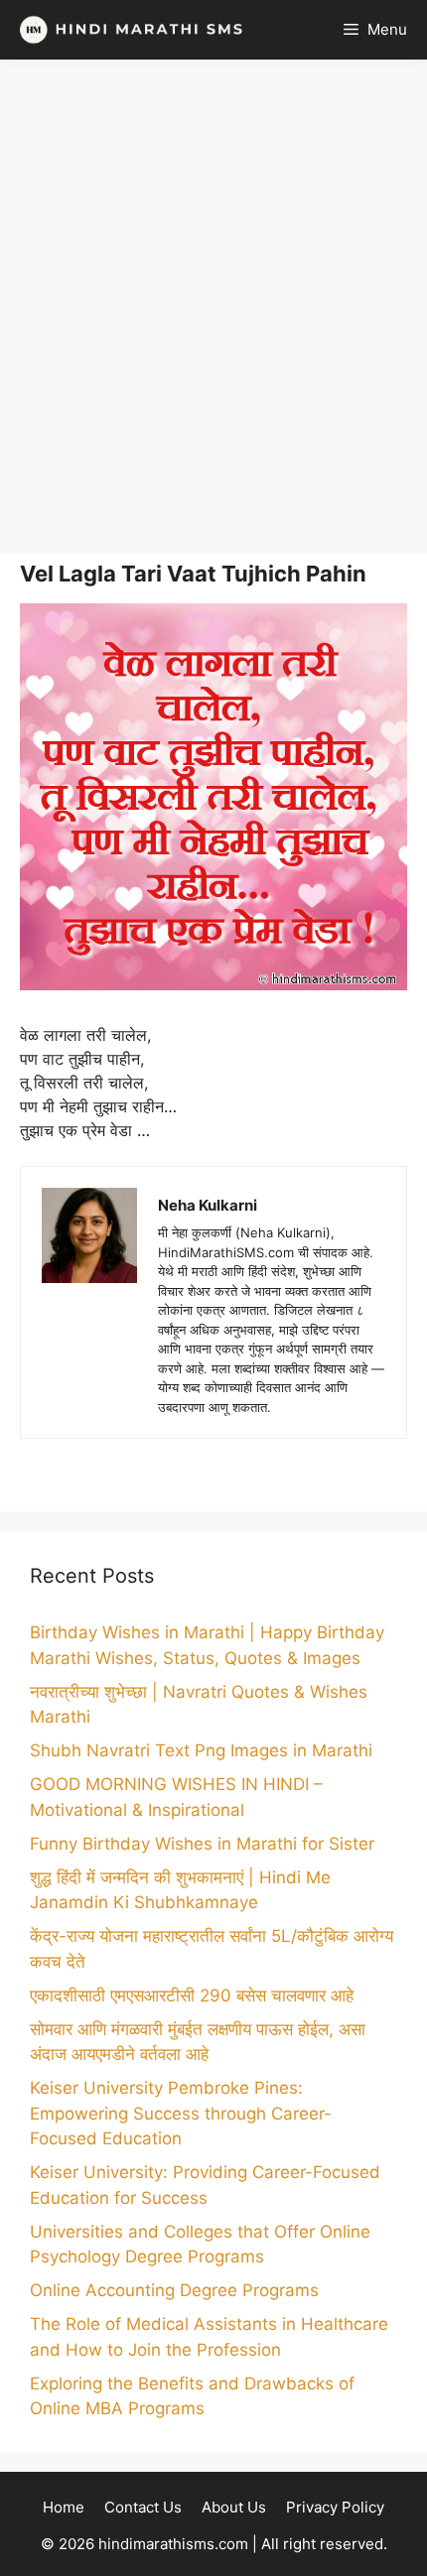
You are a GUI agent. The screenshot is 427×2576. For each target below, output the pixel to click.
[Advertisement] (213, 307)
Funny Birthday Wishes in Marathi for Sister (202, 1844)
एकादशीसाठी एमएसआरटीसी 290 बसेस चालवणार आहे (192, 1996)
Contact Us (143, 2507)
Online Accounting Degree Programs (174, 2290)
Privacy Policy (335, 2507)
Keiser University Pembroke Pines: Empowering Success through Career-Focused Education (181, 2113)
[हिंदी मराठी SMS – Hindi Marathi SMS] (127, 30)
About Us (234, 2507)
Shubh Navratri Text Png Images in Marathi (201, 1750)
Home (64, 2507)
